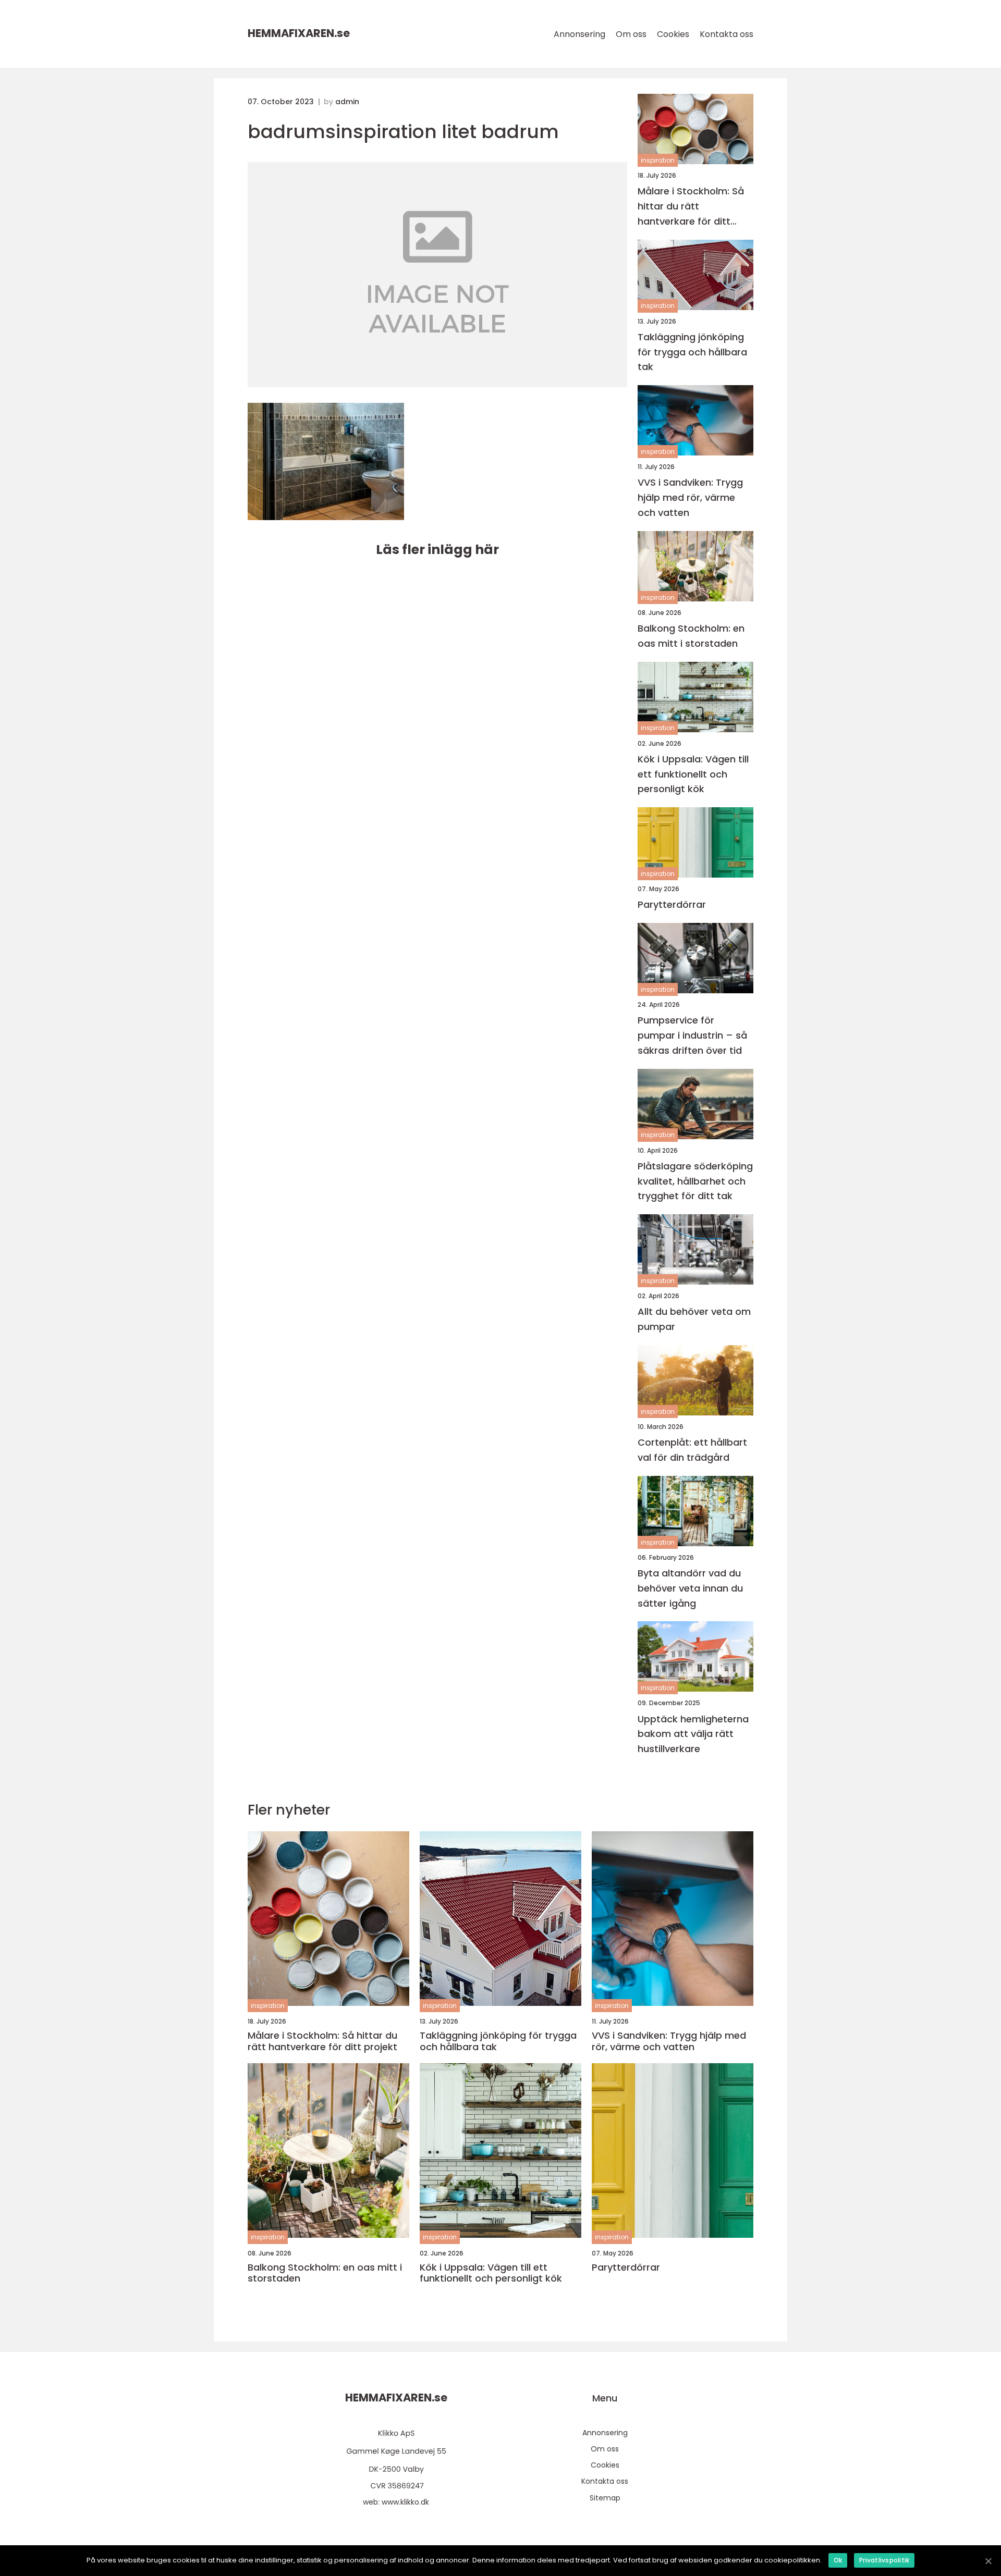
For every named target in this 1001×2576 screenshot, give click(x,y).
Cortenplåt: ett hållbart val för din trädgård (692, 1450)
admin (347, 102)
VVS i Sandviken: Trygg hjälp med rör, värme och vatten (690, 497)
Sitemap (605, 2498)
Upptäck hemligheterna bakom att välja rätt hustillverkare (693, 1734)
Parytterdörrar (672, 904)
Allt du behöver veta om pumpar (694, 1319)
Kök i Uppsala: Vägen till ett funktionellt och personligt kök (693, 774)
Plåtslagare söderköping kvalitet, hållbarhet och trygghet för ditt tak (695, 1181)
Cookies (673, 34)
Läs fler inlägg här (437, 550)
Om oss (631, 34)
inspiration (658, 160)
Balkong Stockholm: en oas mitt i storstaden (691, 636)
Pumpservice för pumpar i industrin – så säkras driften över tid (692, 1035)
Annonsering (579, 34)
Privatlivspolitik (884, 2560)
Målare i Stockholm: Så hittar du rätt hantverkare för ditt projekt (691, 207)
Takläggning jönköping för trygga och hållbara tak (692, 352)
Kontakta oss (727, 34)
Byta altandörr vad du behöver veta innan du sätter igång (690, 1588)
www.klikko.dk (405, 2502)
